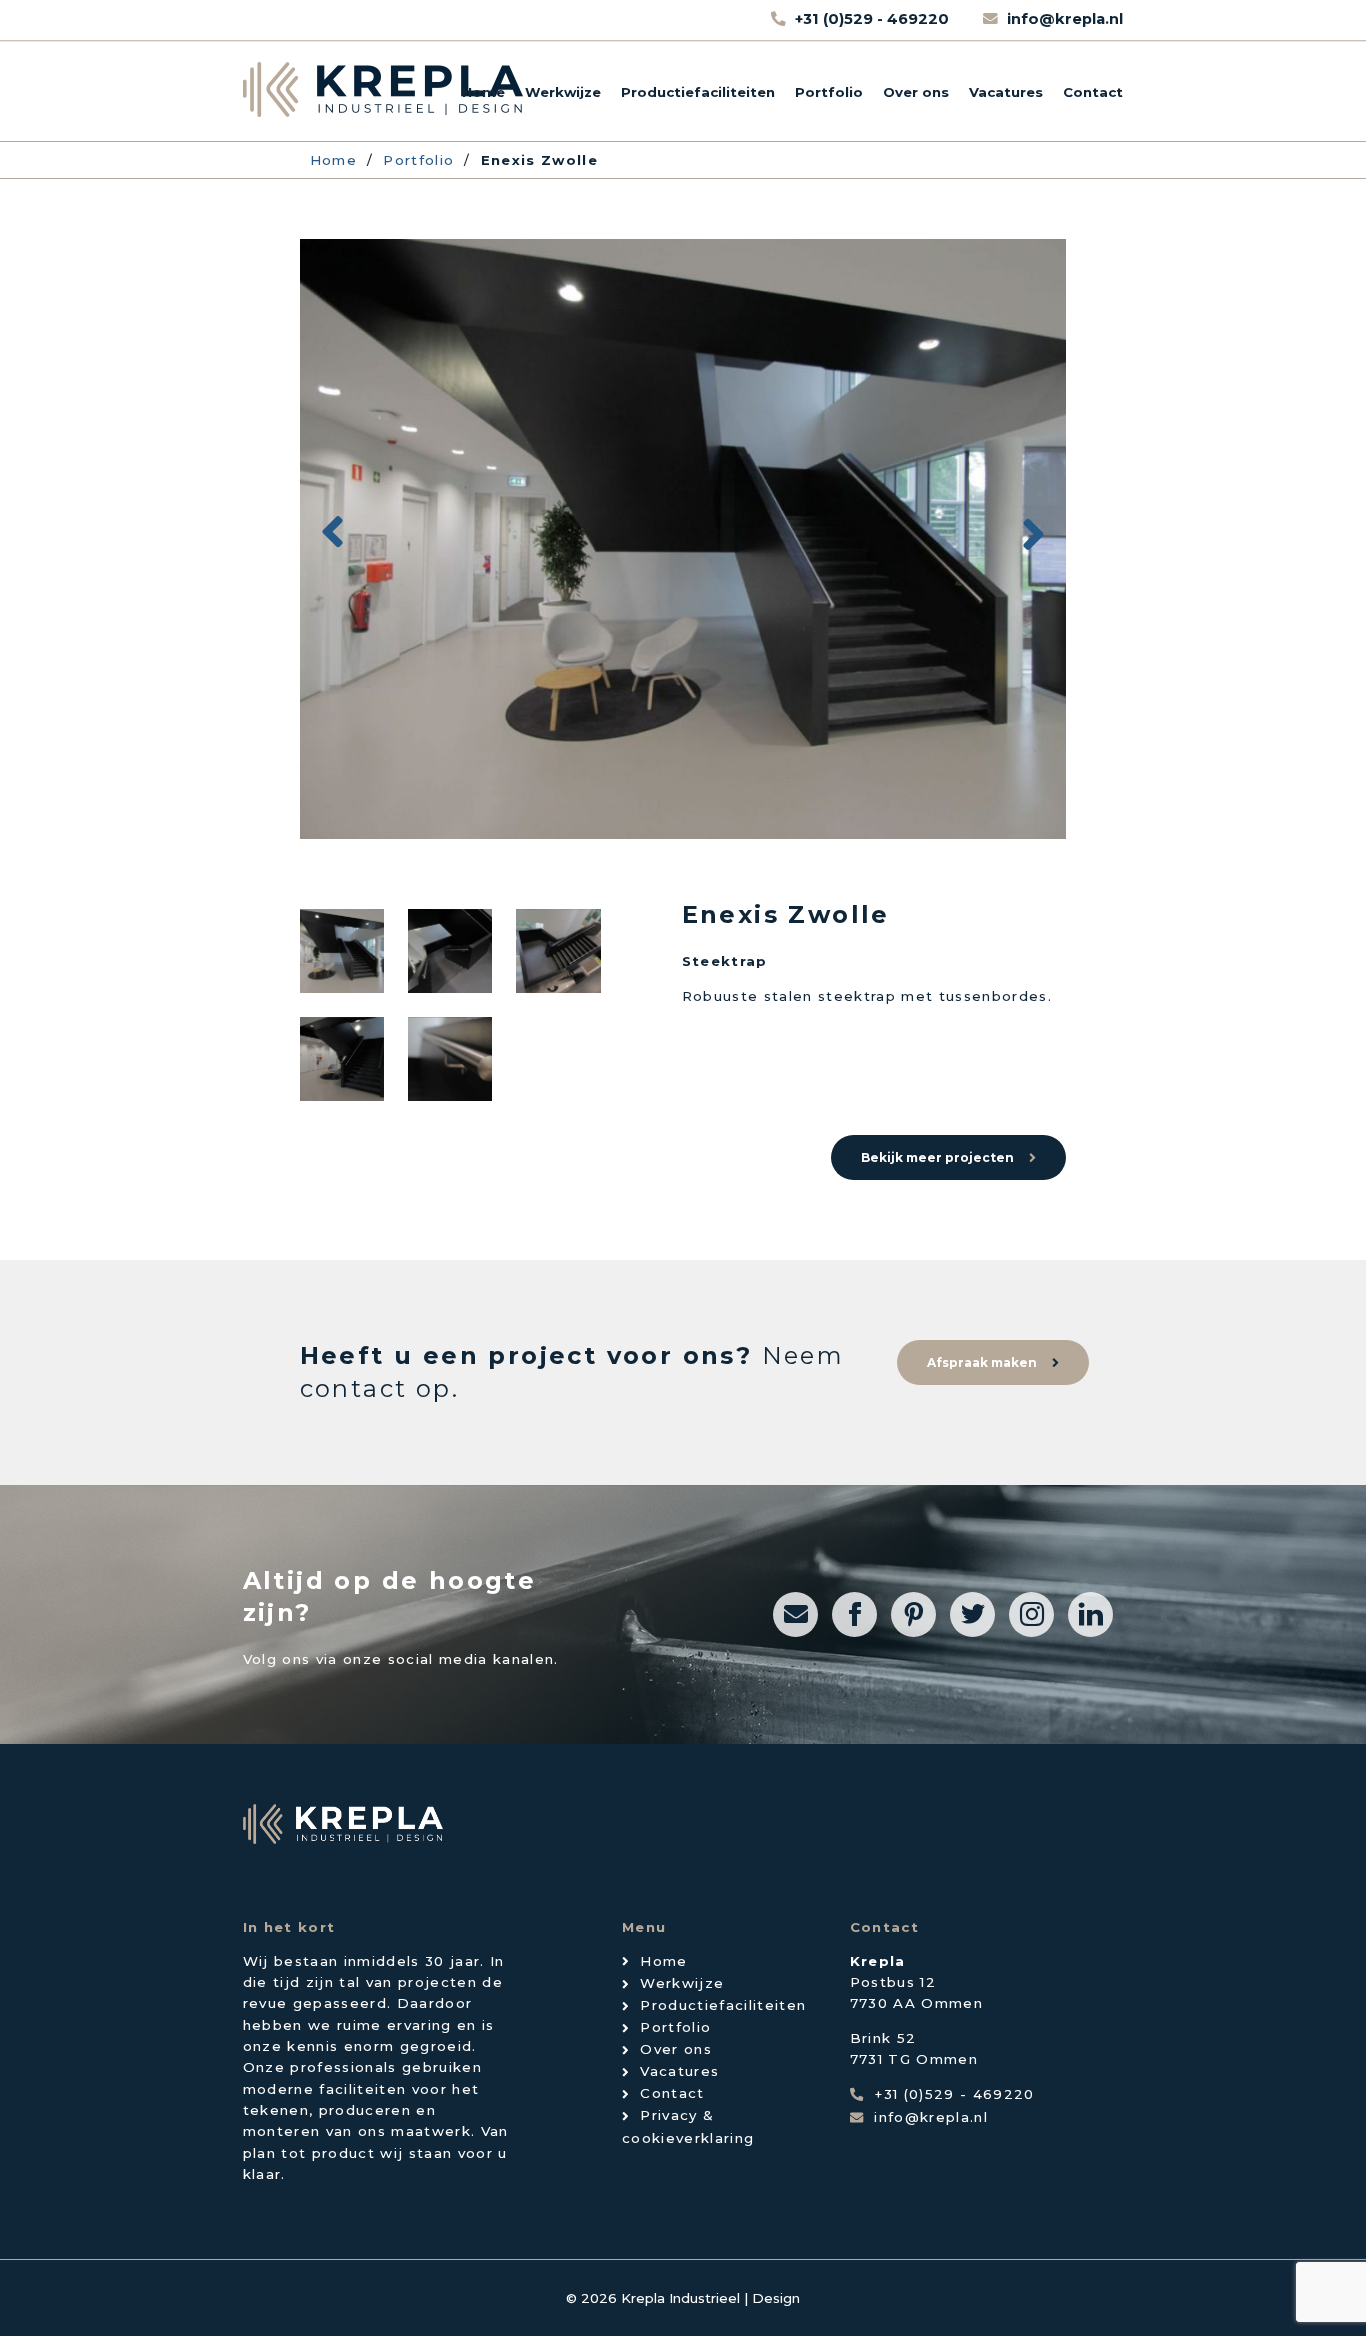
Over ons (916, 92)
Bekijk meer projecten (937, 1157)
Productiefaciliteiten (698, 92)
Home (483, 92)
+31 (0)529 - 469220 (874, 19)
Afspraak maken (982, 1362)
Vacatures (1006, 92)
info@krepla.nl (1065, 19)
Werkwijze (563, 92)
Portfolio (829, 92)
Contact (1093, 92)
